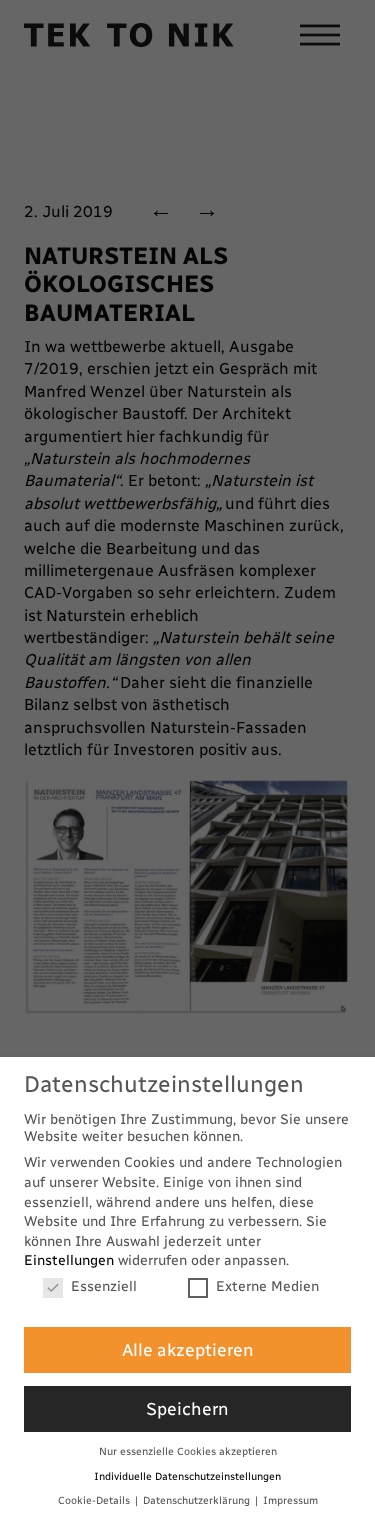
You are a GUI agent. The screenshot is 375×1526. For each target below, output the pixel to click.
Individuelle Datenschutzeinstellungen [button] (187, 1476)
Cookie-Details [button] (95, 1500)
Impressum (290, 1500)
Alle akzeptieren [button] (188, 1349)
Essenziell (104, 1286)
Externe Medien (267, 1286)
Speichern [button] (187, 1408)
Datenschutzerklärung (198, 1500)
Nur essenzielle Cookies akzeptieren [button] (188, 1451)
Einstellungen (69, 1260)
